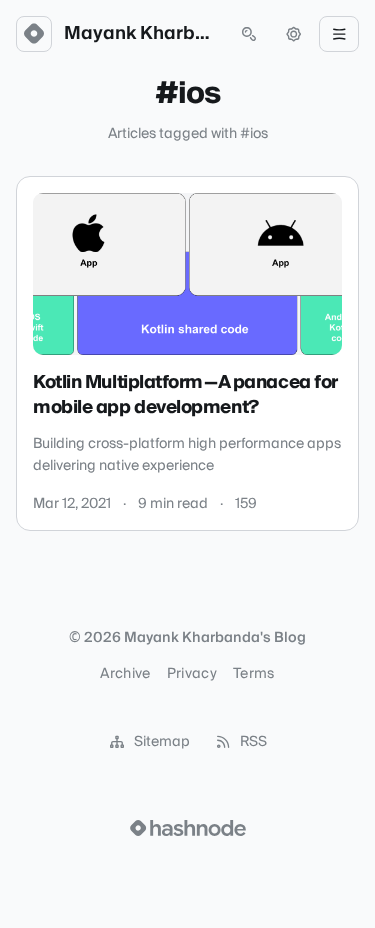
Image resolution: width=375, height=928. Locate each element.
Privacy (192, 674)
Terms (254, 674)
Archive (125, 674)
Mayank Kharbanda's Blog (141, 34)
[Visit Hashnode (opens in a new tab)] (188, 828)
